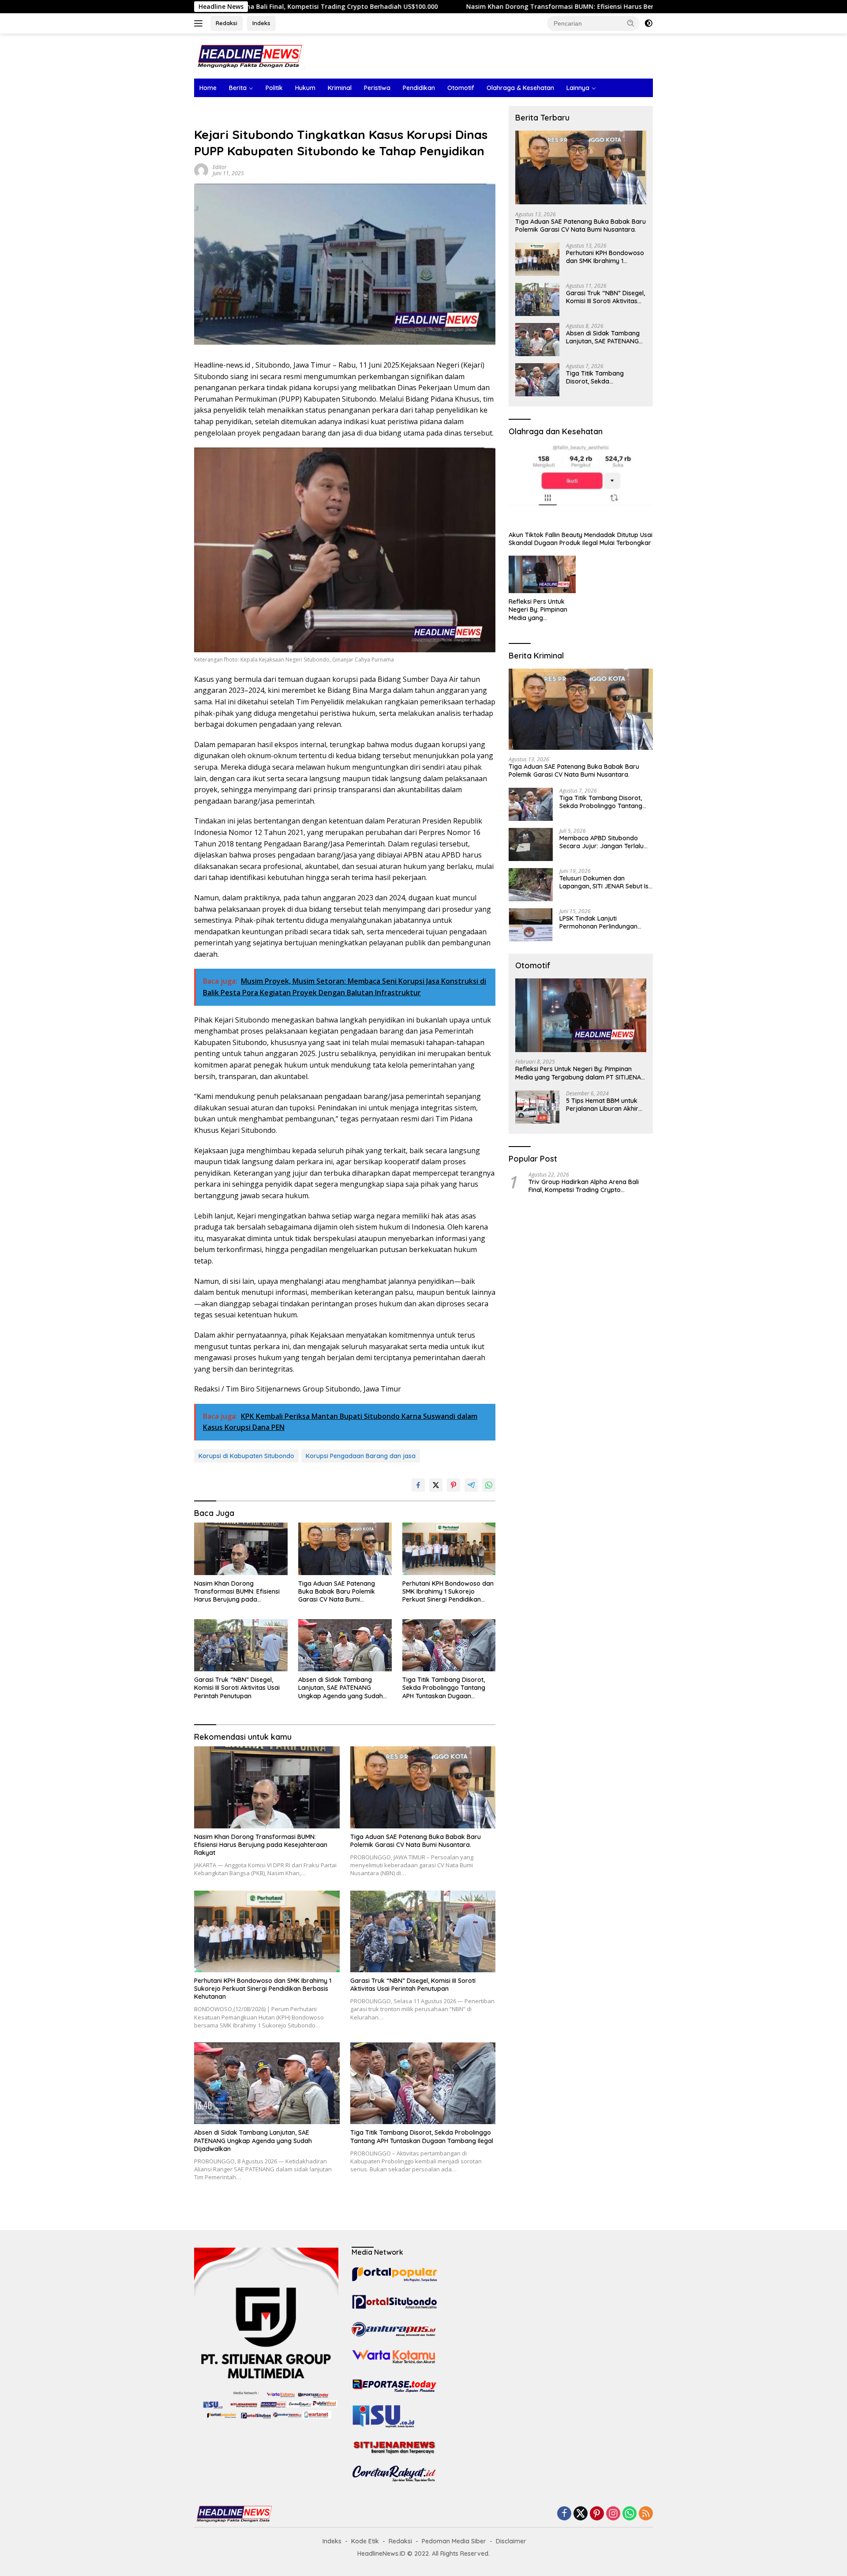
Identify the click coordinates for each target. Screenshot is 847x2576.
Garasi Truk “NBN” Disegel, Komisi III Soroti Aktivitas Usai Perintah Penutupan (237, 1688)
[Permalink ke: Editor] (201, 170)
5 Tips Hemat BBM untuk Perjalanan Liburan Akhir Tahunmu (602, 1105)
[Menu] (200, 23)
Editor (220, 167)
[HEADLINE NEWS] (249, 55)
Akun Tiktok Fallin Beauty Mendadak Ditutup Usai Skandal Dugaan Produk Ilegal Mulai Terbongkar (581, 539)
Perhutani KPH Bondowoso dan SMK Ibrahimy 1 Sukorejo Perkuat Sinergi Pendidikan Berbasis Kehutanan (448, 1592)
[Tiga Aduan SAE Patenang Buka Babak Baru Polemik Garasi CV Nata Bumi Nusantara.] (345, 1549)
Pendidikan (419, 88)
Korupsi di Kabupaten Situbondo (246, 1456)
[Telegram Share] (471, 1485)
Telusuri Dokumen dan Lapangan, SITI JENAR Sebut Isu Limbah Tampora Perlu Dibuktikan (606, 882)
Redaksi (227, 23)
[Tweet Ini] (436, 1485)
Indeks (261, 23)
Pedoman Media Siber (454, 2541)
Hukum (305, 88)
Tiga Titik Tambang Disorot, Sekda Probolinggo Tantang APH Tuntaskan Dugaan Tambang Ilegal (444, 1688)
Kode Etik (365, 2541)
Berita (238, 88)
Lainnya (578, 88)
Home (208, 88)
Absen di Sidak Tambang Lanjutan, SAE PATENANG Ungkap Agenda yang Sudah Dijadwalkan (341, 1688)
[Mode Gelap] (648, 23)
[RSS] (646, 2514)
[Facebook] (564, 2514)
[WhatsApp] (630, 2514)
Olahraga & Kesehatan (520, 88)
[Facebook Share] (418, 1485)
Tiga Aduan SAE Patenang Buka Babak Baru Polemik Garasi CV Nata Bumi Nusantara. (337, 1592)
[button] (631, 23)
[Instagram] (613, 2514)
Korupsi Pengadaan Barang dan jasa (361, 1456)
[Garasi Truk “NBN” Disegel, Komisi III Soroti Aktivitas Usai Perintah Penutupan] (241, 1645)
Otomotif (461, 88)
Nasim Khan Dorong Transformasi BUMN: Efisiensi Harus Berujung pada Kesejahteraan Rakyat (482, 7)
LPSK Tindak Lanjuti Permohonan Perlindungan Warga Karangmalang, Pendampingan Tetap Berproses (598, 922)
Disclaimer (511, 2541)
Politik (274, 88)
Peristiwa (377, 88)
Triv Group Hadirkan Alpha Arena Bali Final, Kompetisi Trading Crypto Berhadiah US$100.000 (584, 1186)
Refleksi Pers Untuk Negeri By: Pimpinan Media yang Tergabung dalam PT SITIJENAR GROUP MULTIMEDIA (540, 610)
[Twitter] (581, 2514)
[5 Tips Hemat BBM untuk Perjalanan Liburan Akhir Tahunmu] (537, 1107)
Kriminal (340, 88)
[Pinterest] (597, 2514)
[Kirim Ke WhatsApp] (489, 1485)
